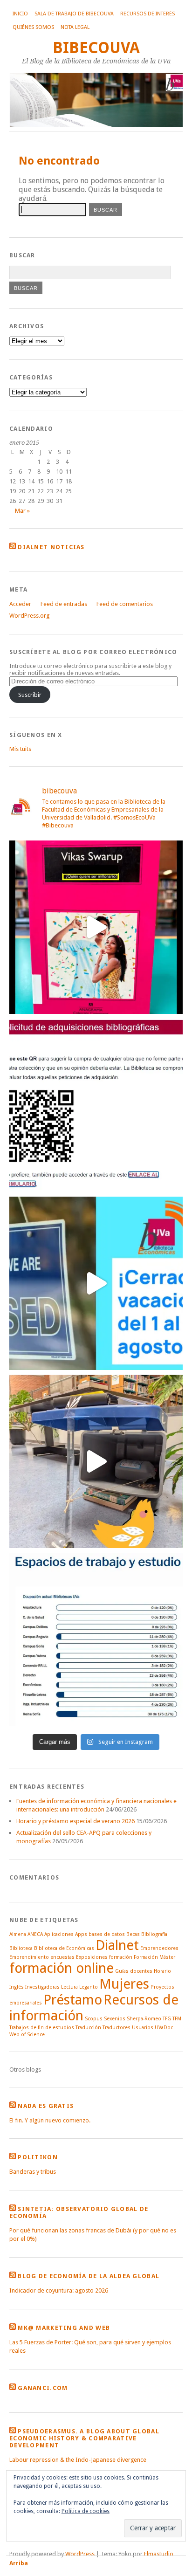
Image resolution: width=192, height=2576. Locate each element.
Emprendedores (159, 1948)
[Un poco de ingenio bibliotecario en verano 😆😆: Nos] (96, 1461)
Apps (81, 1934)
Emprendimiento (29, 1957)
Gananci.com (43, 2388)
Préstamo (73, 2000)
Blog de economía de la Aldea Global (89, 2276)
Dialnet (117, 1945)
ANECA (35, 1934)
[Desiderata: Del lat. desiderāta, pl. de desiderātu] (96, 1105)
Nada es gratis (46, 2106)
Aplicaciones (59, 1934)
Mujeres (124, 1984)
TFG (167, 2019)
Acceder (20, 604)
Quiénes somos (33, 27)
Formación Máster (154, 1957)
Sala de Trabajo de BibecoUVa (74, 14)
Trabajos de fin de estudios (42, 2028)
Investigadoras (42, 1987)
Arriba (19, 2563)
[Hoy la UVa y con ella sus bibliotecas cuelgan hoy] (96, 1283)
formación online (62, 1968)
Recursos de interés (147, 14)
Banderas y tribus (33, 2172)
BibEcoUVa (96, 48)
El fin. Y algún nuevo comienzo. (50, 2120)
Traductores (117, 2028)
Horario (162, 1971)
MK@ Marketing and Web (64, 2328)
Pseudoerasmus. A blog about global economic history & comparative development (84, 2438)
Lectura (69, 1987)
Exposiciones (92, 1957)
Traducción (88, 2028)
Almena (18, 1934)
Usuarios (143, 2028)
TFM (177, 2019)
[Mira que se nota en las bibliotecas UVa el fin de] (96, 1639)
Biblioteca (21, 1948)
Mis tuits (20, 749)
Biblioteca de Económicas (64, 1948)
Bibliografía (154, 1934)
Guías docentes (134, 1971)
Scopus (94, 2019)
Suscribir (30, 695)
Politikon (38, 2157)
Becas (133, 1934)
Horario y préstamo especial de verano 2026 (75, 1821)
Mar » (22, 511)
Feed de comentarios (125, 604)
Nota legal (75, 27)
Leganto (89, 1987)
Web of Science (27, 2035)
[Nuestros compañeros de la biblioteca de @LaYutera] (96, 927)
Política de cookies (86, 2511)
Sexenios (115, 2019)
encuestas (62, 1957)
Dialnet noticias (51, 547)
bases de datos (107, 1934)
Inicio (20, 14)
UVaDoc (164, 2028)
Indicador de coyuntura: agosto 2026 (59, 2290)
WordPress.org (29, 616)
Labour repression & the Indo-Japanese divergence (78, 2460)
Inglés (17, 1987)
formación (121, 1957)
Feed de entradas (64, 604)
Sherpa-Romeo (144, 2019)
